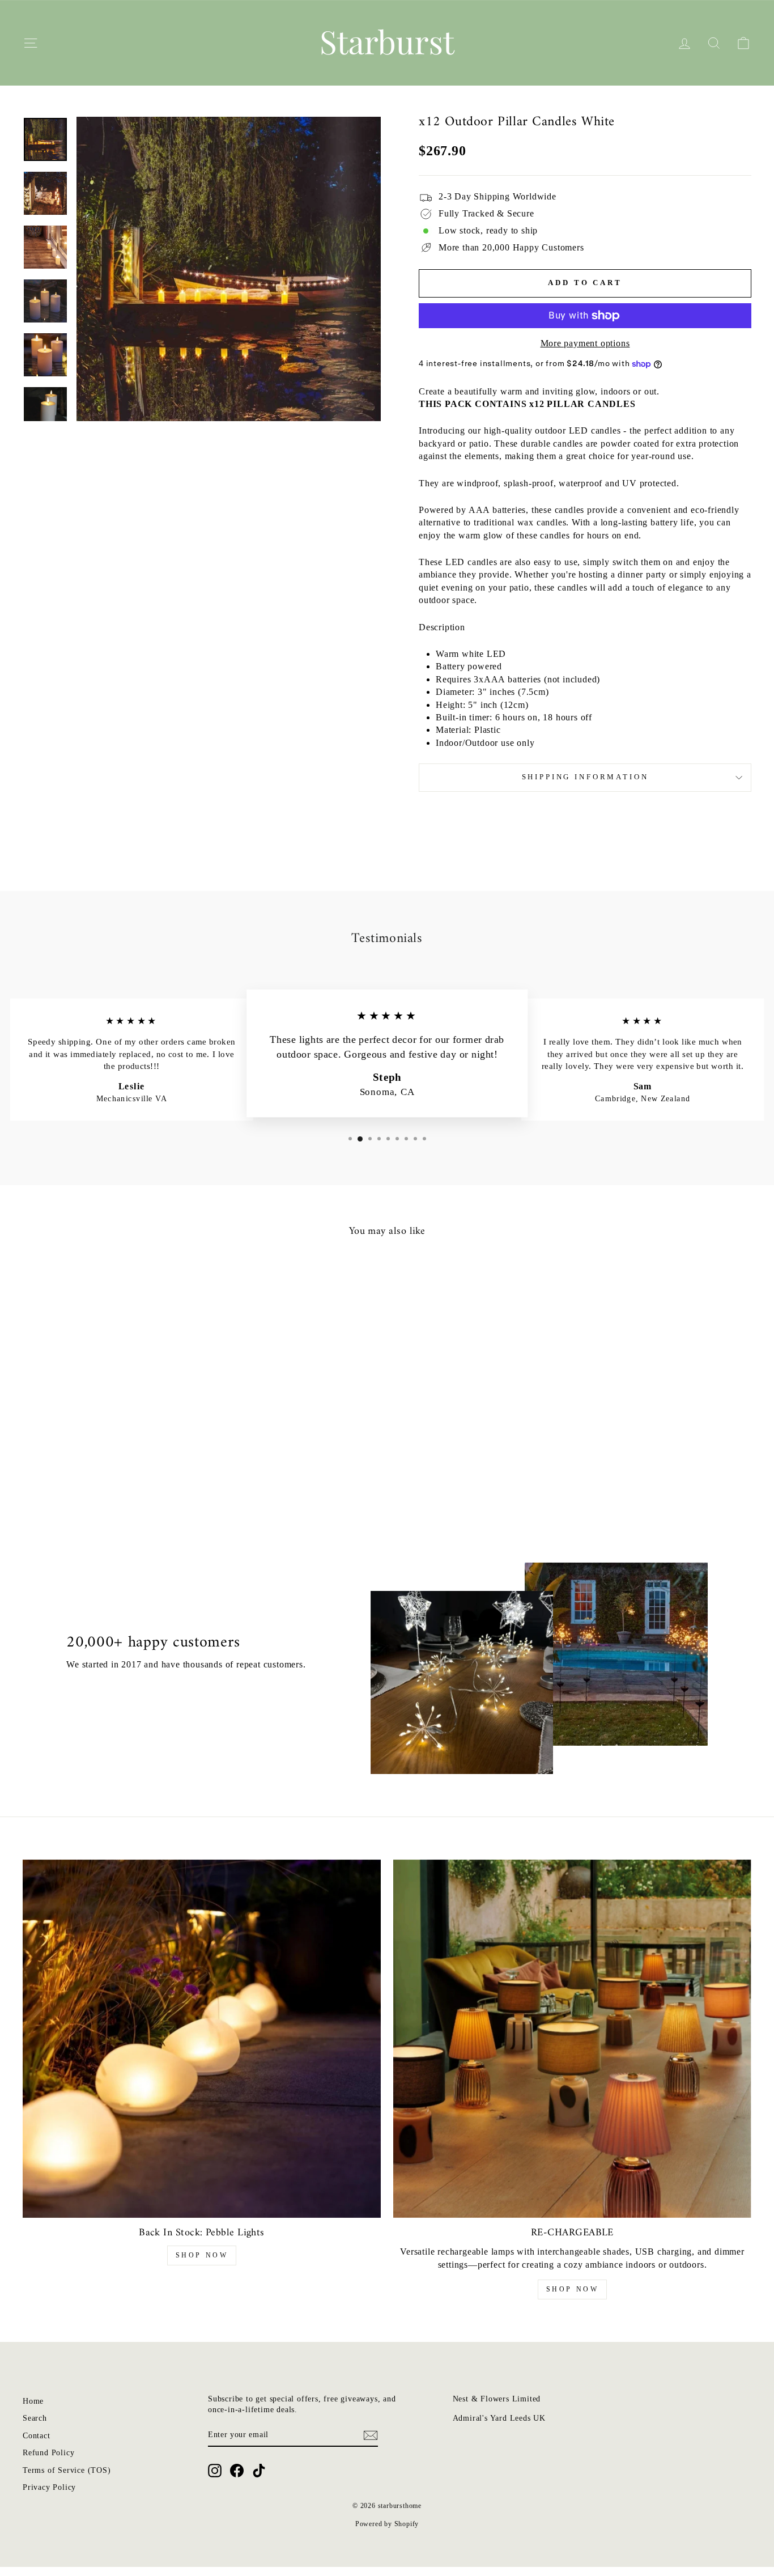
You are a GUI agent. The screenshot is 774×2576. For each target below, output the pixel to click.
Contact (37, 2436)
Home (33, 2401)
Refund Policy (48, 2453)
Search (35, 2418)
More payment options (585, 343)
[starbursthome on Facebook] (237, 2471)
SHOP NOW (202, 2255)
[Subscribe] (371, 2435)
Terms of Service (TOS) (67, 2470)
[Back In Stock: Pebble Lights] (202, 2039)
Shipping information (585, 777)
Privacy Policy (49, 2487)
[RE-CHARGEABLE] (572, 2039)
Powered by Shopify (387, 2524)
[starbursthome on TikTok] (259, 2471)
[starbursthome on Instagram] (215, 2471)
